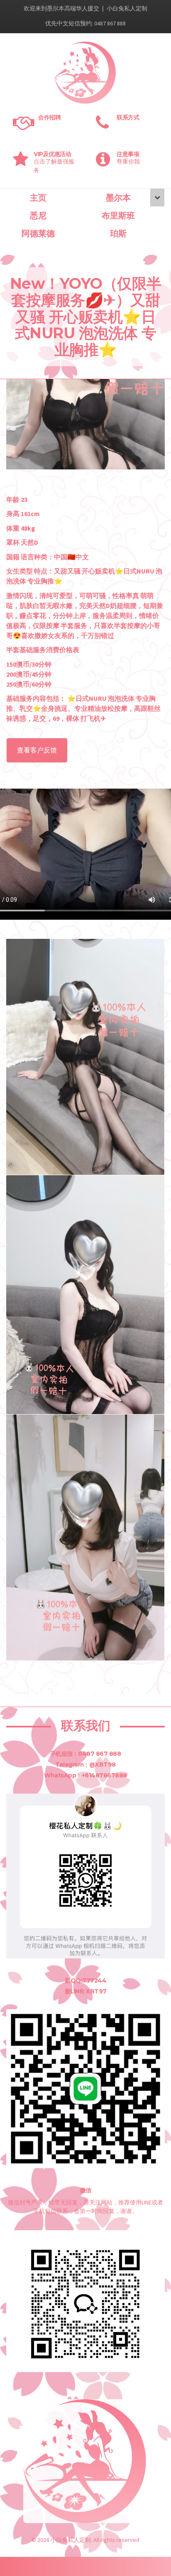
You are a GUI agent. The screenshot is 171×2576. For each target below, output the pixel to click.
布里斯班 (118, 216)
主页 (38, 198)
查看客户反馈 (37, 750)
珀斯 (118, 233)
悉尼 (38, 216)
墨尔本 (118, 198)
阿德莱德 (38, 233)
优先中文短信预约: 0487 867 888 (85, 23)
